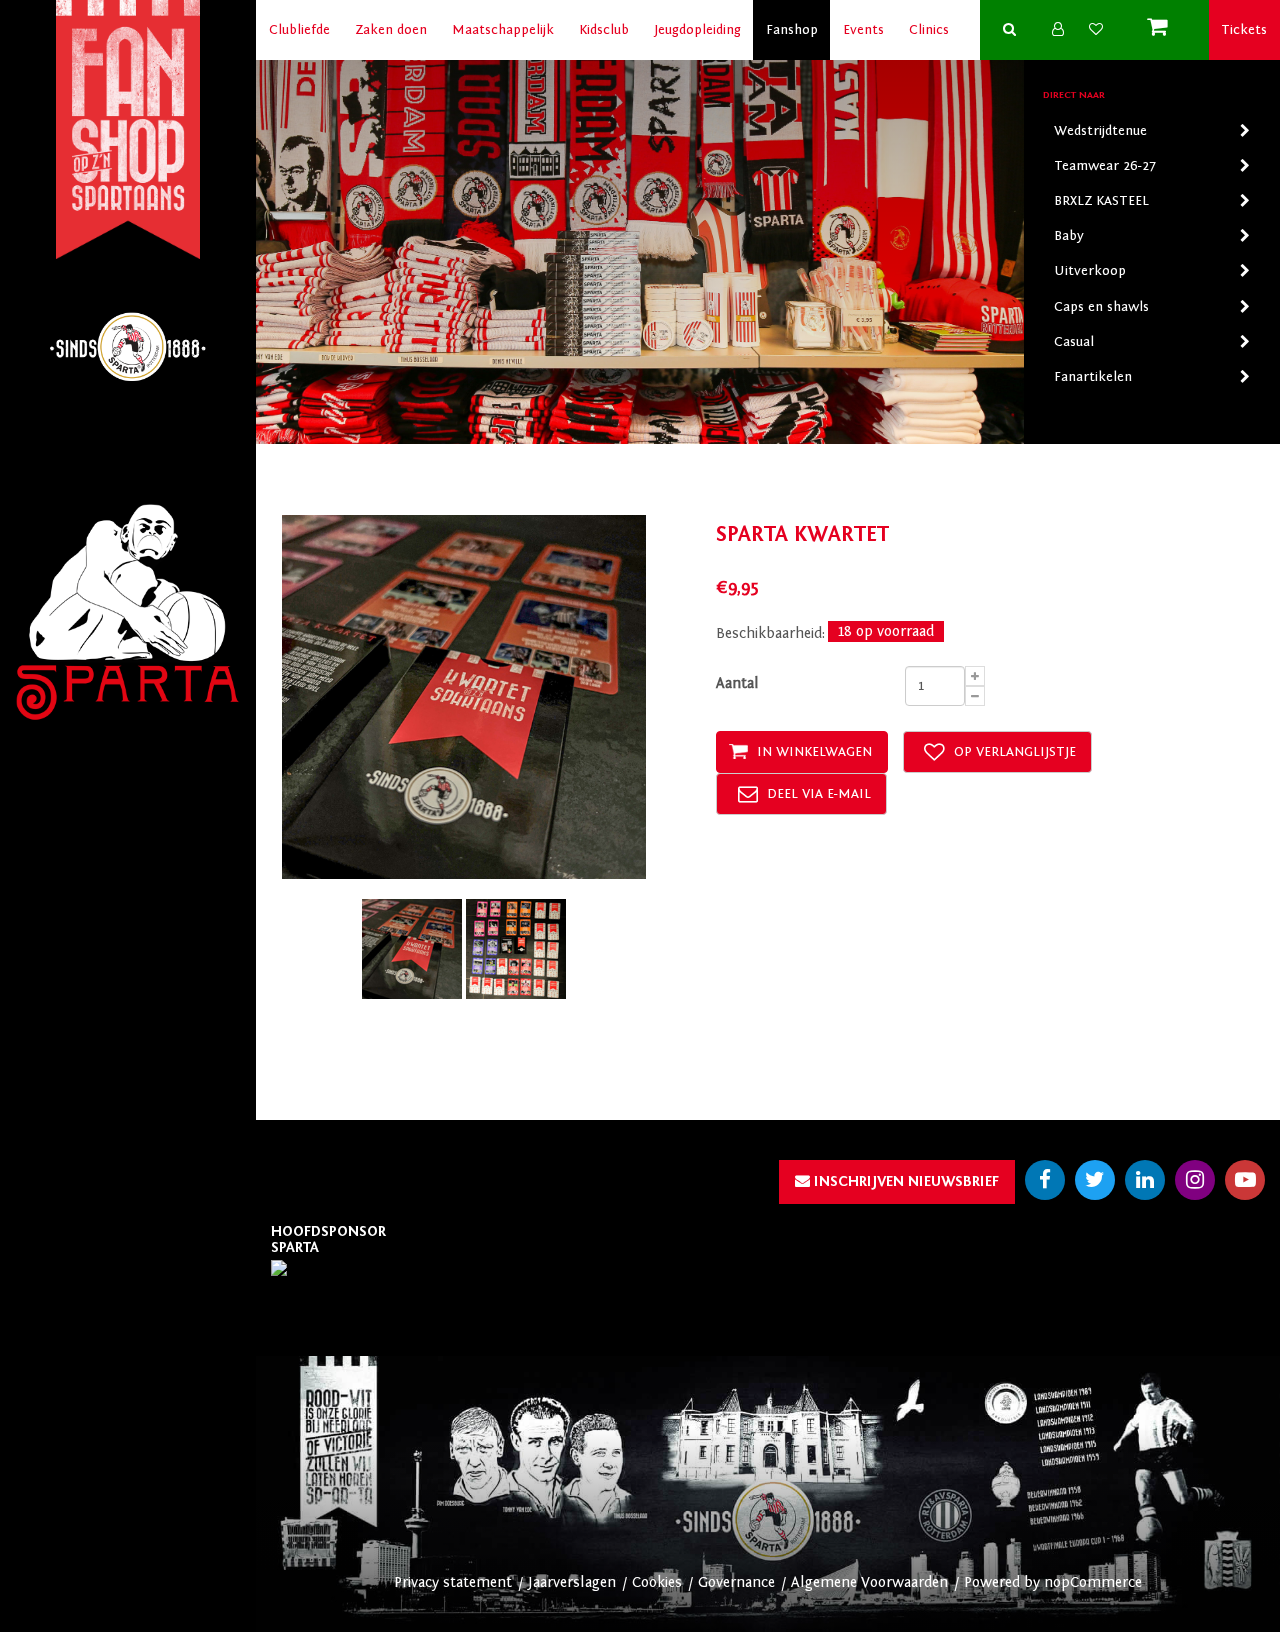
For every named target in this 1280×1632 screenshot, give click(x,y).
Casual (1074, 342)
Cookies (657, 1582)
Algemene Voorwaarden (869, 1582)
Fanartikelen (1093, 377)
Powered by (1004, 1582)
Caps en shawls (1101, 307)
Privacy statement (453, 1582)
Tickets (1244, 30)
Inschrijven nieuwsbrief (904, 1181)
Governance (736, 1582)
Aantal (737, 683)
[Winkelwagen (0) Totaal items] (1162, 30)
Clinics (929, 30)
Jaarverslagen (572, 1582)
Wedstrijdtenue (1100, 131)
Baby (1069, 236)
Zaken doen (391, 30)
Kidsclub (604, 30)
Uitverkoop (1090, 271)
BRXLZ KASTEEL (1101, 201)
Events (863, 30)
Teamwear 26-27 (1105, 166)
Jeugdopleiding (697, 30)
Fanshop (792, 30)
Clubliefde (299, 30)
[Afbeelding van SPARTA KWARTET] (414, 948)
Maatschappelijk (503, 30)
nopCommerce (1093, 1582)
